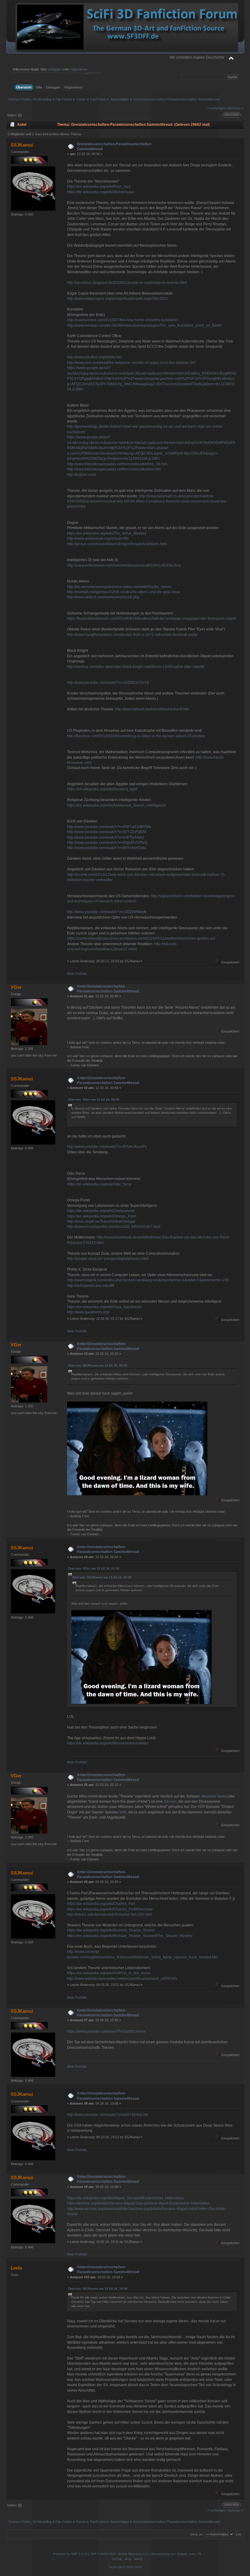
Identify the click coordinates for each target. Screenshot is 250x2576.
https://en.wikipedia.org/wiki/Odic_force (99, 1184)
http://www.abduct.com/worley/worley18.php (103, 597)
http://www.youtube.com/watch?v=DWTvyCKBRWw (109, 827)
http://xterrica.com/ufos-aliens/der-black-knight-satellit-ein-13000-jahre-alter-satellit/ (136, 667)
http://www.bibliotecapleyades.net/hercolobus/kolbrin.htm (114, 469)
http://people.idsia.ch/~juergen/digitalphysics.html (108, 1259)
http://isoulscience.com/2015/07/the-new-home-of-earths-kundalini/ (122, 320)
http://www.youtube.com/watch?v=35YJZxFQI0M (107, 832)
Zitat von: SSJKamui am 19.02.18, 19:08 (98, 2289)
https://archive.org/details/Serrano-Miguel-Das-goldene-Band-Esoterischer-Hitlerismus (138, 2203)
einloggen (55, 69)
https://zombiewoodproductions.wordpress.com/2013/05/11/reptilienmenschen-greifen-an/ (141, 938)
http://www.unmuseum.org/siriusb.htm (98, 539)
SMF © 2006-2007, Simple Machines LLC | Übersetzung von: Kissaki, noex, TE (146, 2554)
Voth (123, 1812)
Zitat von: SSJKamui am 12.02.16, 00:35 (98, 1365)
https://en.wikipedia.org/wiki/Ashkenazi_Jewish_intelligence (116, 805)
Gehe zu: (197, 2534)
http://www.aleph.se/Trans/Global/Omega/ (101, 1221)
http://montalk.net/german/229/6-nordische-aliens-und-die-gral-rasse (124, 592)
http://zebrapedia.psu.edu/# (90, 1286)
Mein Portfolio (77, 974)
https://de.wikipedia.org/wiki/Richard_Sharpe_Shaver (111, 1930)
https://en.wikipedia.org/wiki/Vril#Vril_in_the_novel (109, 1973)
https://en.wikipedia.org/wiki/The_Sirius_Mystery (107, 533)
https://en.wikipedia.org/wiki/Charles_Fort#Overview (110, 1909)
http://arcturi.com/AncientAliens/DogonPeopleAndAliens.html (117, 544)
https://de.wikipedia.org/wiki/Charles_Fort (101, 1904)
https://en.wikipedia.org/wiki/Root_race (99, 187)
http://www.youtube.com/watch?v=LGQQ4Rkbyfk (107, 912)
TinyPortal (115, 2567)
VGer (16, 987)
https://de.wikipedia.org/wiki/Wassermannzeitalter (108, 1743)
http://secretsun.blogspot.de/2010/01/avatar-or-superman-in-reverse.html (127, 283)
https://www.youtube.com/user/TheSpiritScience (106, 2031)
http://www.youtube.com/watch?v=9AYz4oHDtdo (107, 848)
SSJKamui (22, 145)
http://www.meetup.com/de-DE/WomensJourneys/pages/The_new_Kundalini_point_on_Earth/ (145, 325)
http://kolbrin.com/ (82, 475)
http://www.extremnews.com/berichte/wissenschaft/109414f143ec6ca (124, 565)
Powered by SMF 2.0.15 (70, 2554)
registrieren (79, 69)
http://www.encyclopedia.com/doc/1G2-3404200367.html (114, 1227)
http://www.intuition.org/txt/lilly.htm (95, 357)
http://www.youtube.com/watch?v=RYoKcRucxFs (107, 1147)
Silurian (170, 1801)
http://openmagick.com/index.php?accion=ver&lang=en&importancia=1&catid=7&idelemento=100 (148, 1280)
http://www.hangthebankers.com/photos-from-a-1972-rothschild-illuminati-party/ (132, 635)
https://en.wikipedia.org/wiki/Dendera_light (102, 789)
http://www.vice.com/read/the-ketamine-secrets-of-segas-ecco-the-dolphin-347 (132, 363)
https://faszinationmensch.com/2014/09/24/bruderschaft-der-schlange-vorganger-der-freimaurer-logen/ (152, 619)
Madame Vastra (214, 1796)
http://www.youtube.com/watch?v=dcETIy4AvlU (106, 837)
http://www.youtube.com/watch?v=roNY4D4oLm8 (107, 2115)
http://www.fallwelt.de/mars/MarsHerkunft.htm (152, 709)
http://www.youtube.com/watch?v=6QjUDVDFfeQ (107, 843)
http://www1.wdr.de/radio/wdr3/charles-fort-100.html (109, 1914)
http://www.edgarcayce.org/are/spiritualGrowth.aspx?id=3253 (117, 299)
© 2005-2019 (132, 2567)
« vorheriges (217, 108)
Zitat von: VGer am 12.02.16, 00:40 (94, 1099)
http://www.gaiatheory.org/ (88, 1312)
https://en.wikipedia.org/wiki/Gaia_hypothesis (104, 1307)
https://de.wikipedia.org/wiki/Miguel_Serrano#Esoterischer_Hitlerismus (125, 2198)
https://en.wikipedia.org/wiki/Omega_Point (102, 1216)
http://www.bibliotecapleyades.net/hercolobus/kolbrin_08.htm (117, 464)
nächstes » (235, 108)
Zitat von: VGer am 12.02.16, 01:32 (94, 1568)
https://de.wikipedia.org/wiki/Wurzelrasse (101, 192)
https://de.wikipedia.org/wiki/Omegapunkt (101, 1211)
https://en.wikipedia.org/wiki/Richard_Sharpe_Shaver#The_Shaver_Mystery (130, 1936)
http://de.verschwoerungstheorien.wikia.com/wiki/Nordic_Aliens (119, 587)
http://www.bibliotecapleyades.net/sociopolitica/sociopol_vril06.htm (122, 1979)
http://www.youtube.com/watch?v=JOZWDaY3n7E (108, 683)
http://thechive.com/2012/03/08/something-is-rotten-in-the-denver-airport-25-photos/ (136, 736)
